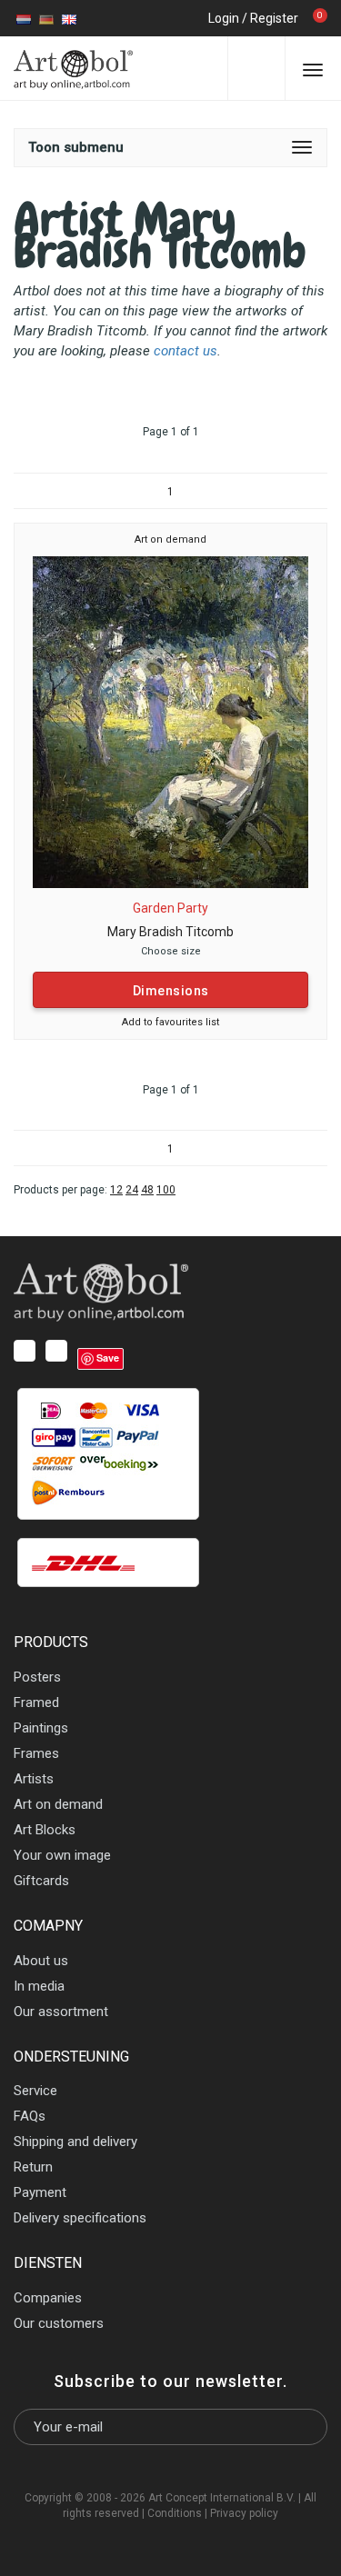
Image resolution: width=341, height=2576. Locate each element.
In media (39, 1986)
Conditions (175, 2513)
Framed (36, 1702)
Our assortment (61, 2012)
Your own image (62, 1855)
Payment (40, 2192)
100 (166, 1190)
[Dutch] (24, 18)
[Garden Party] (170, 721)
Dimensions (171, 991)
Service (35, 2091)
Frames (36, 1753)
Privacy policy (244, 2513)
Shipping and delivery (75, 2142)
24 (132, 1190)
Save (108, 1358)
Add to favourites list (170, 1022)
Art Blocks (45, 1830)
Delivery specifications (80, 2218)
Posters (37, 1677)
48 (147, 1190)
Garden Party (170, 908)
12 (116, 1190)
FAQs (30, 2116)
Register (274, 18)
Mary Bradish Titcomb (170, 932)
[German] (46, 18)
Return (33, 2167)
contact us (186, 351)
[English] (69, 18)
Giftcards (41, 1881)
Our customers (59, 2323)
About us (41, 1961)
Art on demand (170, 539)
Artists (34, 1779)
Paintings (41, 1728)
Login (224, 18)
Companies (48, 2298)
